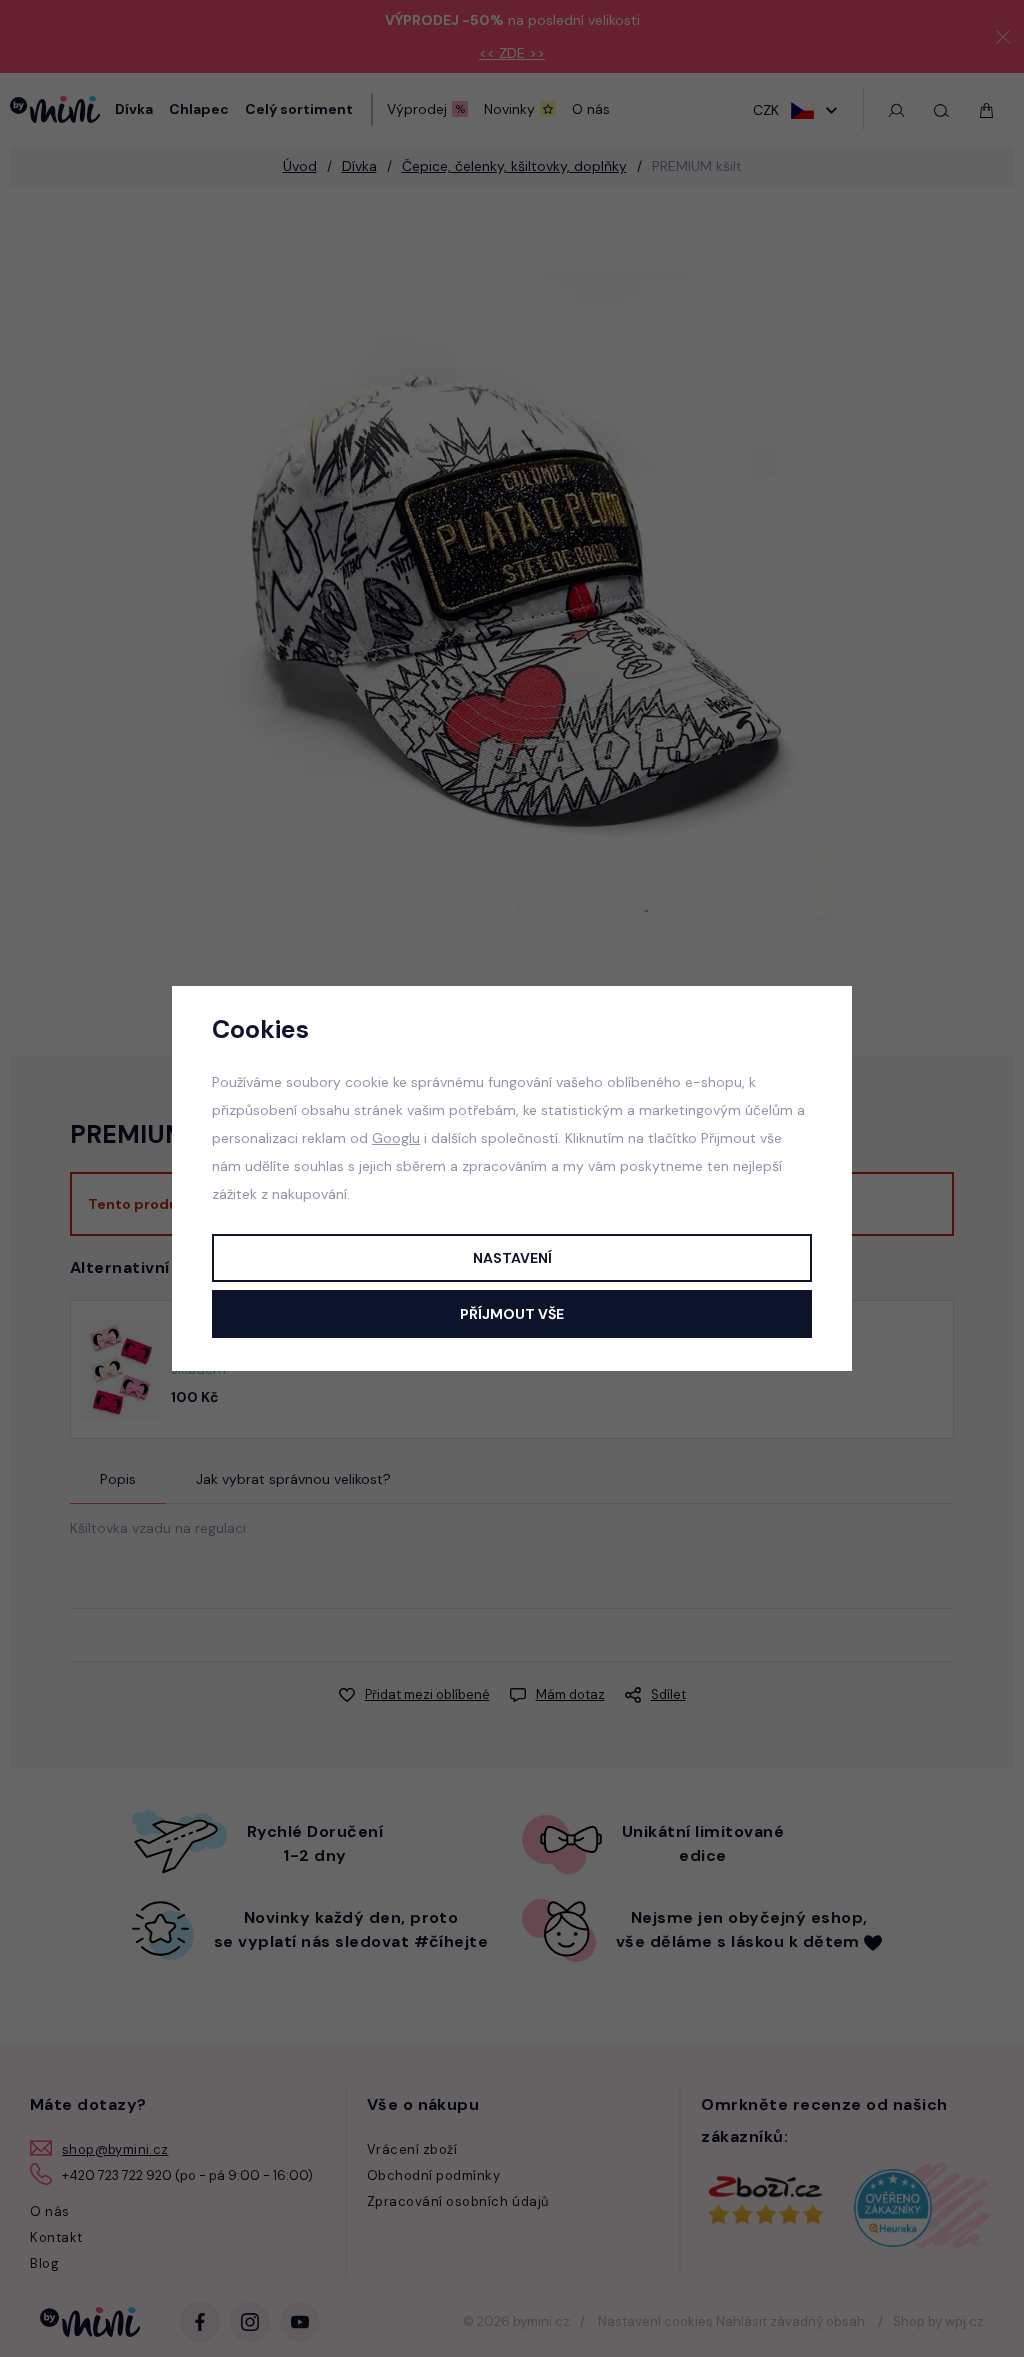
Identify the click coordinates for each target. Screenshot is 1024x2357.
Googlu (396, 1138)
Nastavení (512, 1258)
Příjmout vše (512, 1314)
